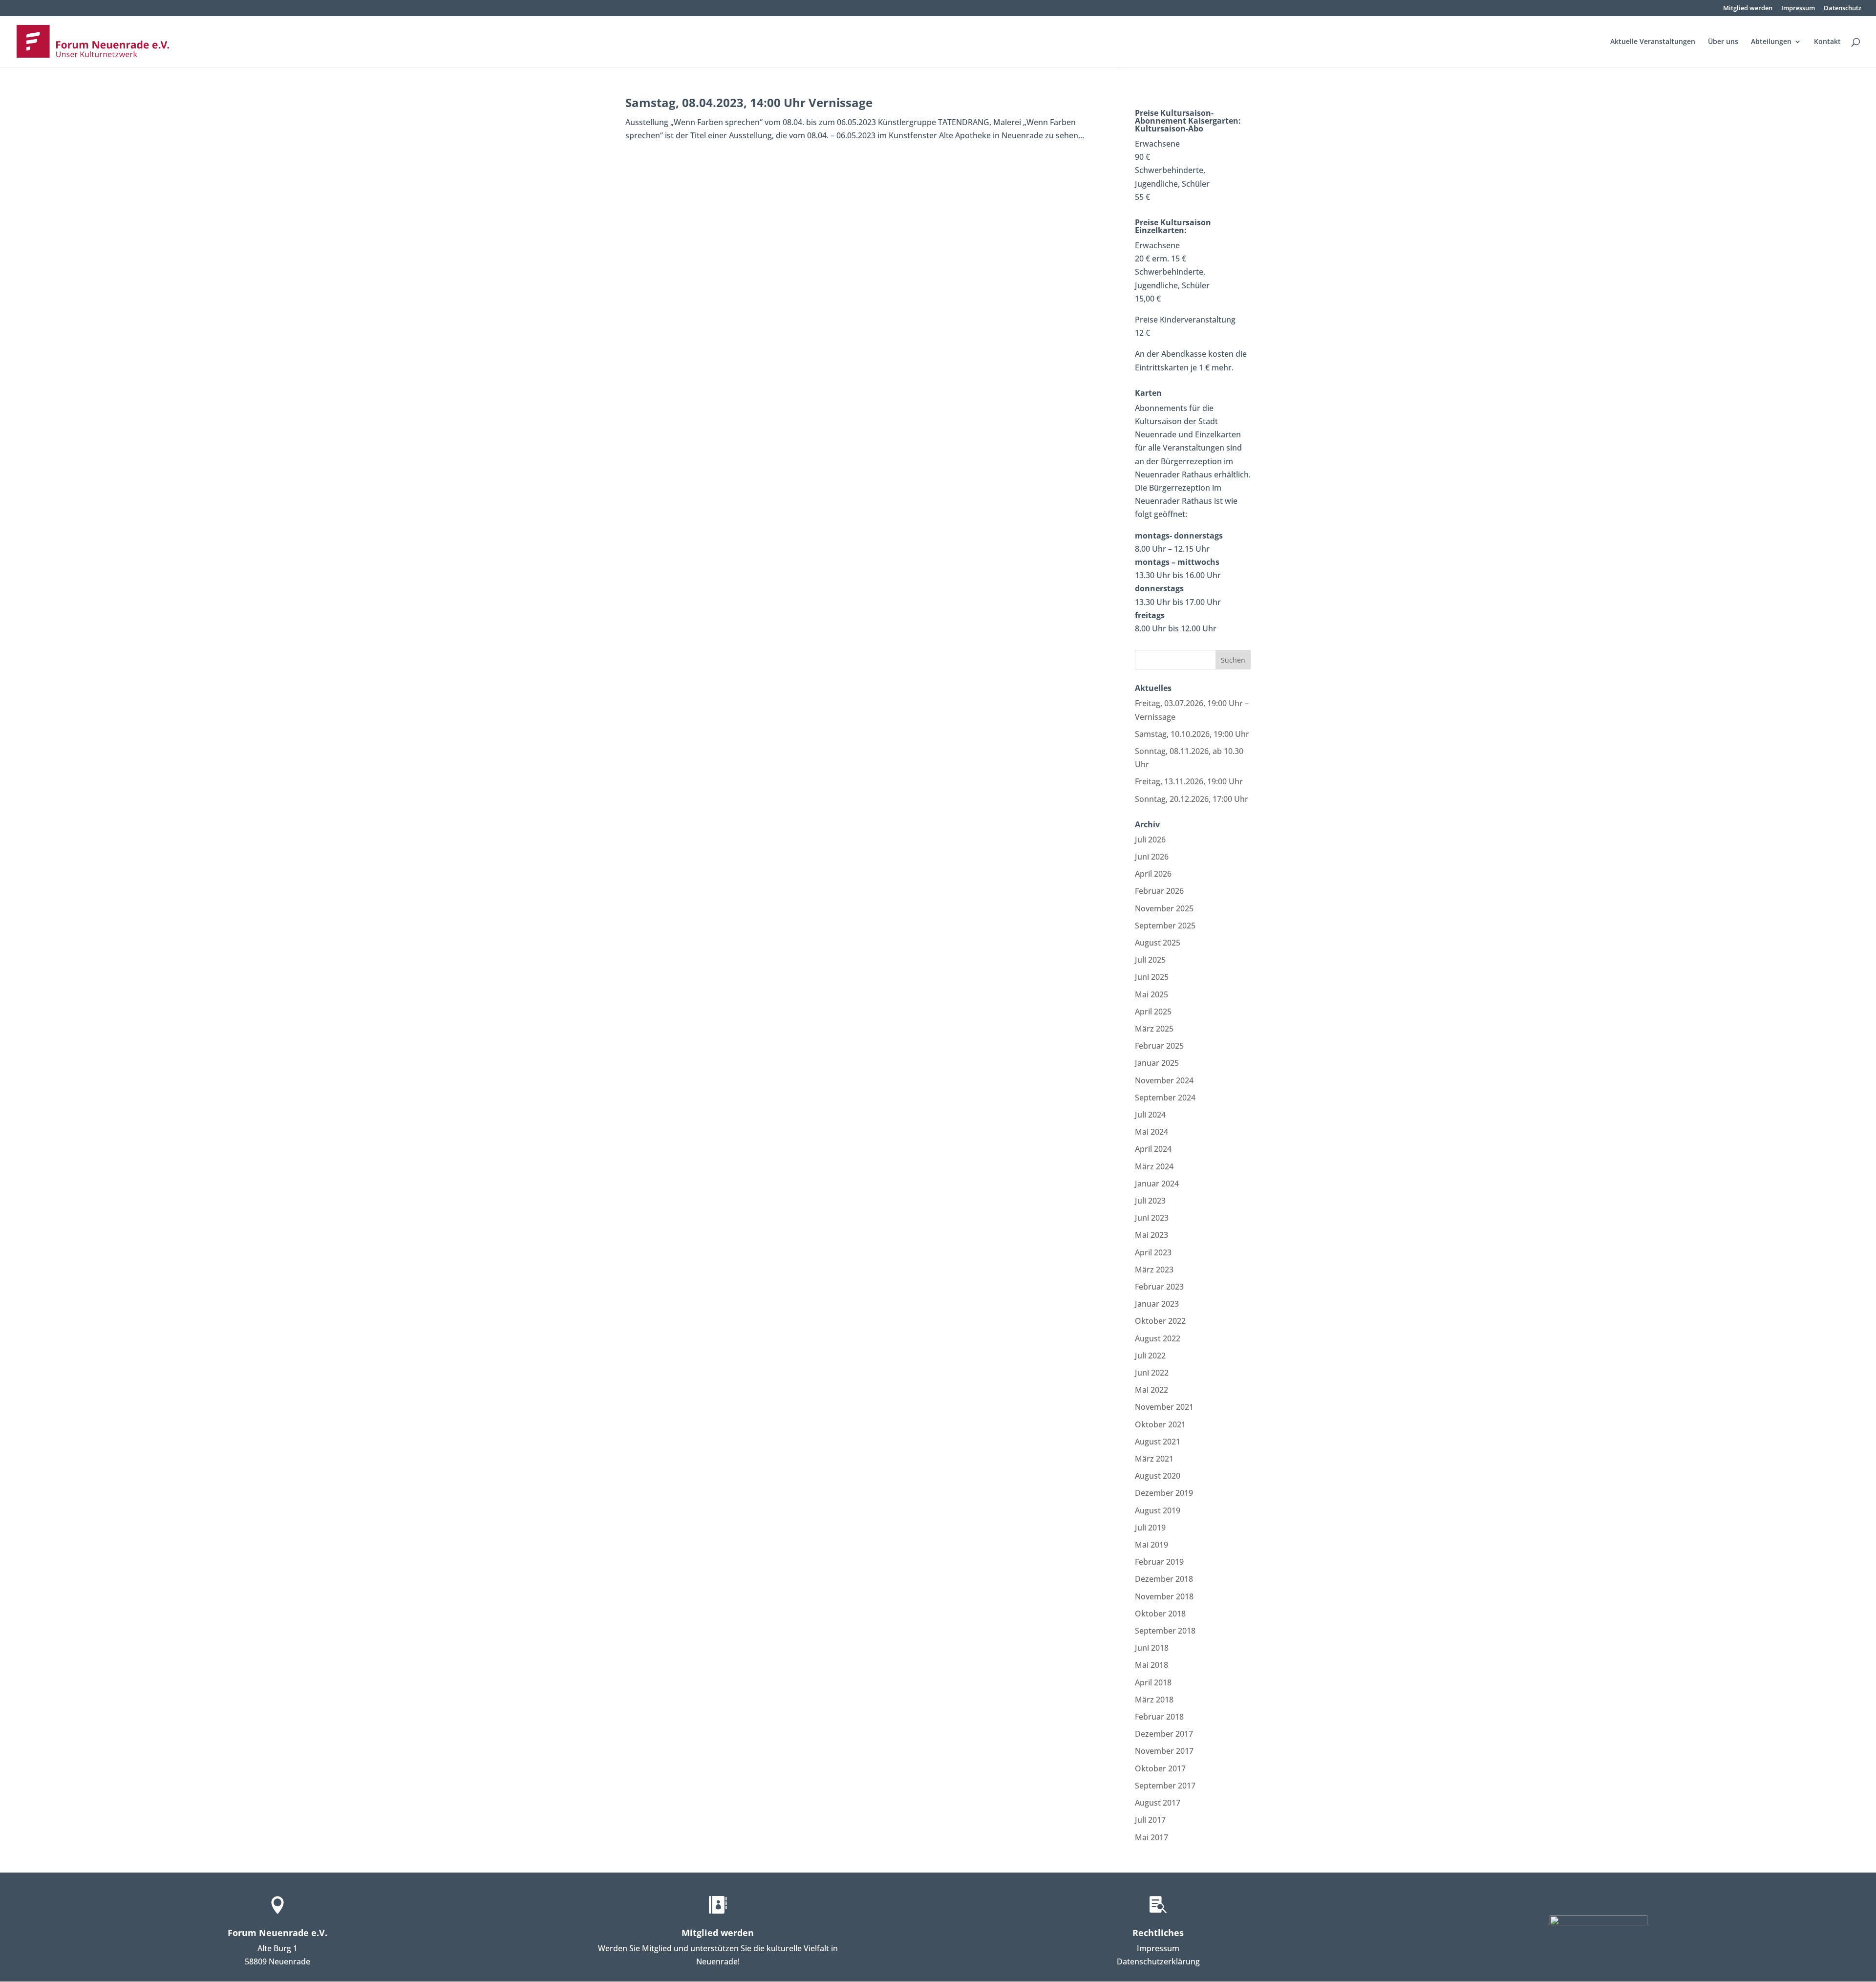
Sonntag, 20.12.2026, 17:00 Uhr (1192, 799)
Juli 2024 (1150, 1115)
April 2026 (1153, 874)
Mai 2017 (1151, 1837)
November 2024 (1164, 1080)
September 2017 (1165, 1786)
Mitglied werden (1748, 9)
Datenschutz (1843, 9)
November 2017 (1164, 1751)
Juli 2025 (1150, 960)
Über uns (1723, 42)
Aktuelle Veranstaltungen (1653, 42)
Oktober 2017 (1160, 1768)
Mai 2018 (1151, 1665)
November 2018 (1164, 1596)
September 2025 (1165, 926)
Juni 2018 (1152, 1648)
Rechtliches (1158, 1933)
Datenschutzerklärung (1158, 1961)
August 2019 (1158, 1510)
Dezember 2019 (1164, 1493)
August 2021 (1158, 1442)
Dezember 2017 (1164, 1734)
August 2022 (1158, 1338)
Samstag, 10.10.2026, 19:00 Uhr (1192, 734)
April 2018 (1153, 1682)
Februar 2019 (1159, 1562)
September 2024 (1165, 1098)
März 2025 (1154, 1029)
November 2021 (1164, 1407)
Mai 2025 (1151, 994)
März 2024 (1154, 1166)
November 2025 (1164, 908)
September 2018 (1165, 1631)
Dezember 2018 (1164, 1579)
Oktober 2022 (1160, 1321)
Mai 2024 (1151, 1132)
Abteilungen (1771, 42)
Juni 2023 (1152, 1218)
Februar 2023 (1159, 1287)
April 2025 (1153, 1012)
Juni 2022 (1152, 1373)
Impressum (1798, 9)
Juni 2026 (1152, 857)
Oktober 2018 (1160, 1614)
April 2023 (1153, 1252)
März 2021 (1154, 1459)
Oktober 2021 (1160, 1424)
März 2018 (1154, 1700)
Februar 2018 (1159, 1717)
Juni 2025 (1152, 977)
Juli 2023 (1150, 1201)
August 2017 (1158, 1803)
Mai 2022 (1151, 1390)
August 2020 (1158, 1476)
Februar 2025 (1159, 1046)
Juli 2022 (1150, 1356)
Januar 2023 (1157, 1304)
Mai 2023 (1151, 1235)
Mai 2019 (1151, 1545)
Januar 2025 (1157, 1063)
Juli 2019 (1150, 1528)
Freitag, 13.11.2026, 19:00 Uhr (1189, 781)
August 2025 (1158, 943)
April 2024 (1153, 1149)
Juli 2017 (1150, 1820)
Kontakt (1827, 42)
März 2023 (1154, 1270)
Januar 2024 (1157, 1184)
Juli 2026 (1150, 840)
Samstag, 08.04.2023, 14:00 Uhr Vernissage (749, 102)
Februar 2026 (1159, 891)
